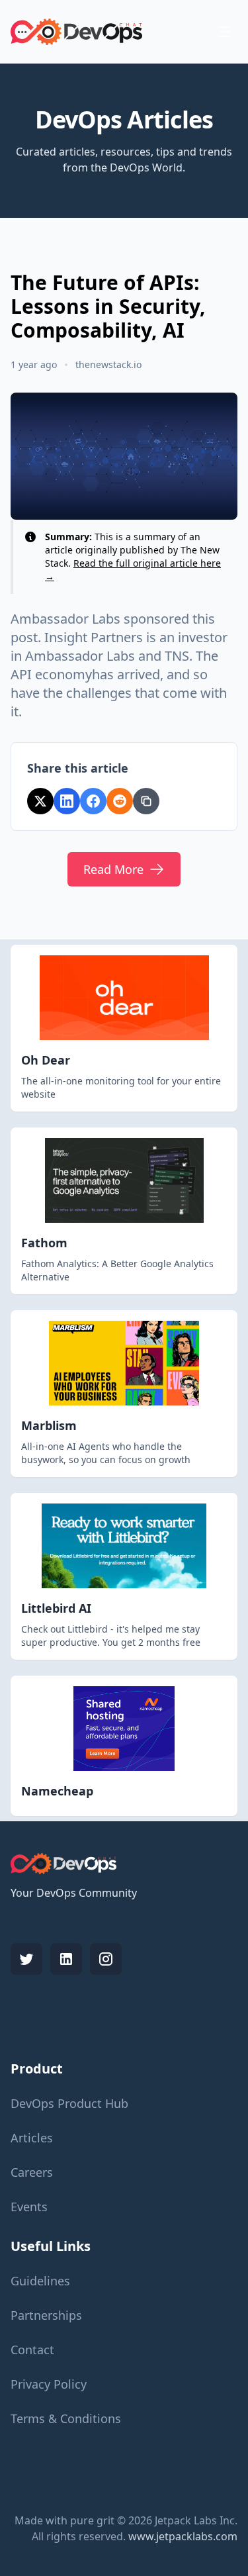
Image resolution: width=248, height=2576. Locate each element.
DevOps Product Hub (69, 2103)
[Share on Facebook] (93, 801)
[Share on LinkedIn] (67, 801)
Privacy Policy (49, 2384)
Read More (113, 869)
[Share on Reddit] (120, 801)
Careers (32, 2172)
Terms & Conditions (66, 2418)
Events (29, 2207)
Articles (32, 2138)
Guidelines (40, 2281)
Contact (32, 2350)
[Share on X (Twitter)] (40, 801)
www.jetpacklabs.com (183, 2536)
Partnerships (46, 2315)
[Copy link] (146, 801)
